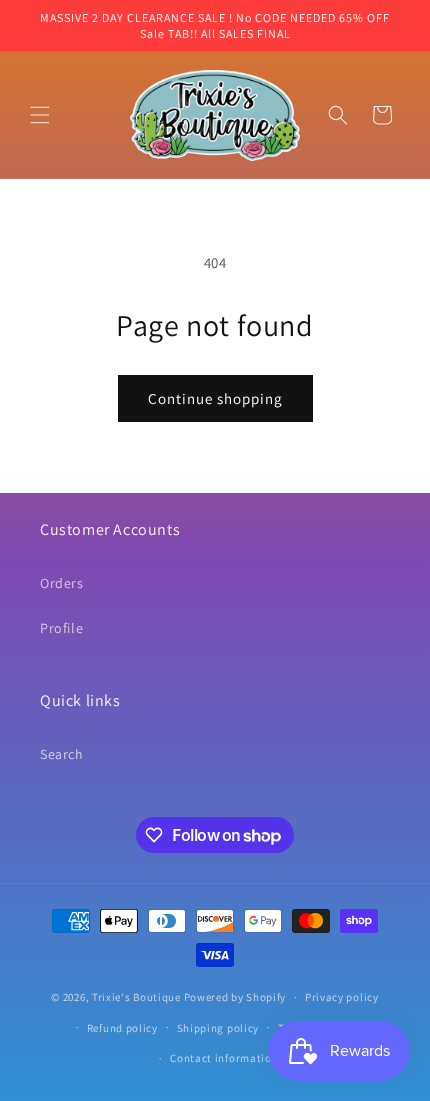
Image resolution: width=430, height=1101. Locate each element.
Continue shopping (215, 398)
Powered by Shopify (235, 997)
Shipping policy (218, 1028)
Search (62, 754)
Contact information (224, 1058)
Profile (61, 628)
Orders (62, 583)
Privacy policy (342, 997)
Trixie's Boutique (136, 997)
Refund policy (122, 1028)
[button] (40, 115)
